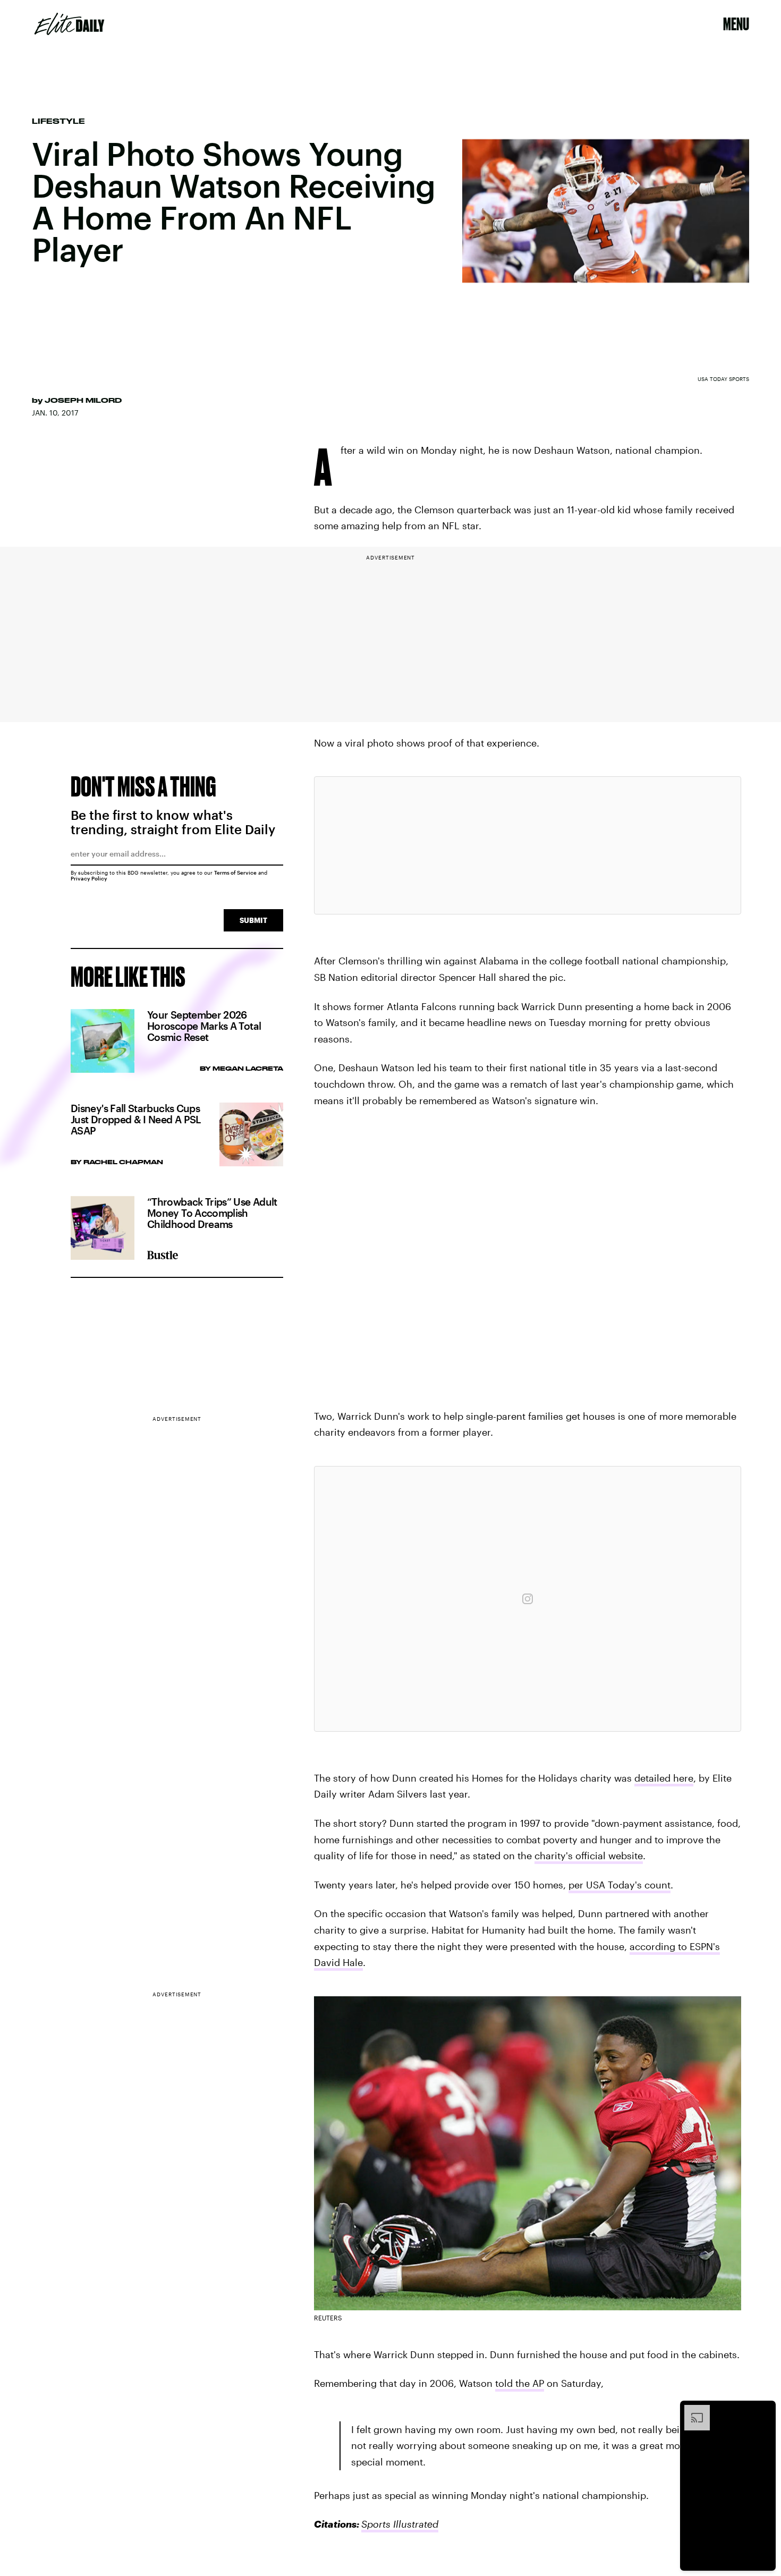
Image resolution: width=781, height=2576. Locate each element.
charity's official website (589, 1855)
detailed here (664, 1778)
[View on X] (528, 845)
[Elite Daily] (69, 24)
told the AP (520, 2383)
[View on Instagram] (528, 1599)
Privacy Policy (89, 878)
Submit (253, 920)
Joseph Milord (83, 400)
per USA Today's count (619, 1885)
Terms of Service (235, 872)
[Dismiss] (764, 2410)
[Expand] (692, 2410)
